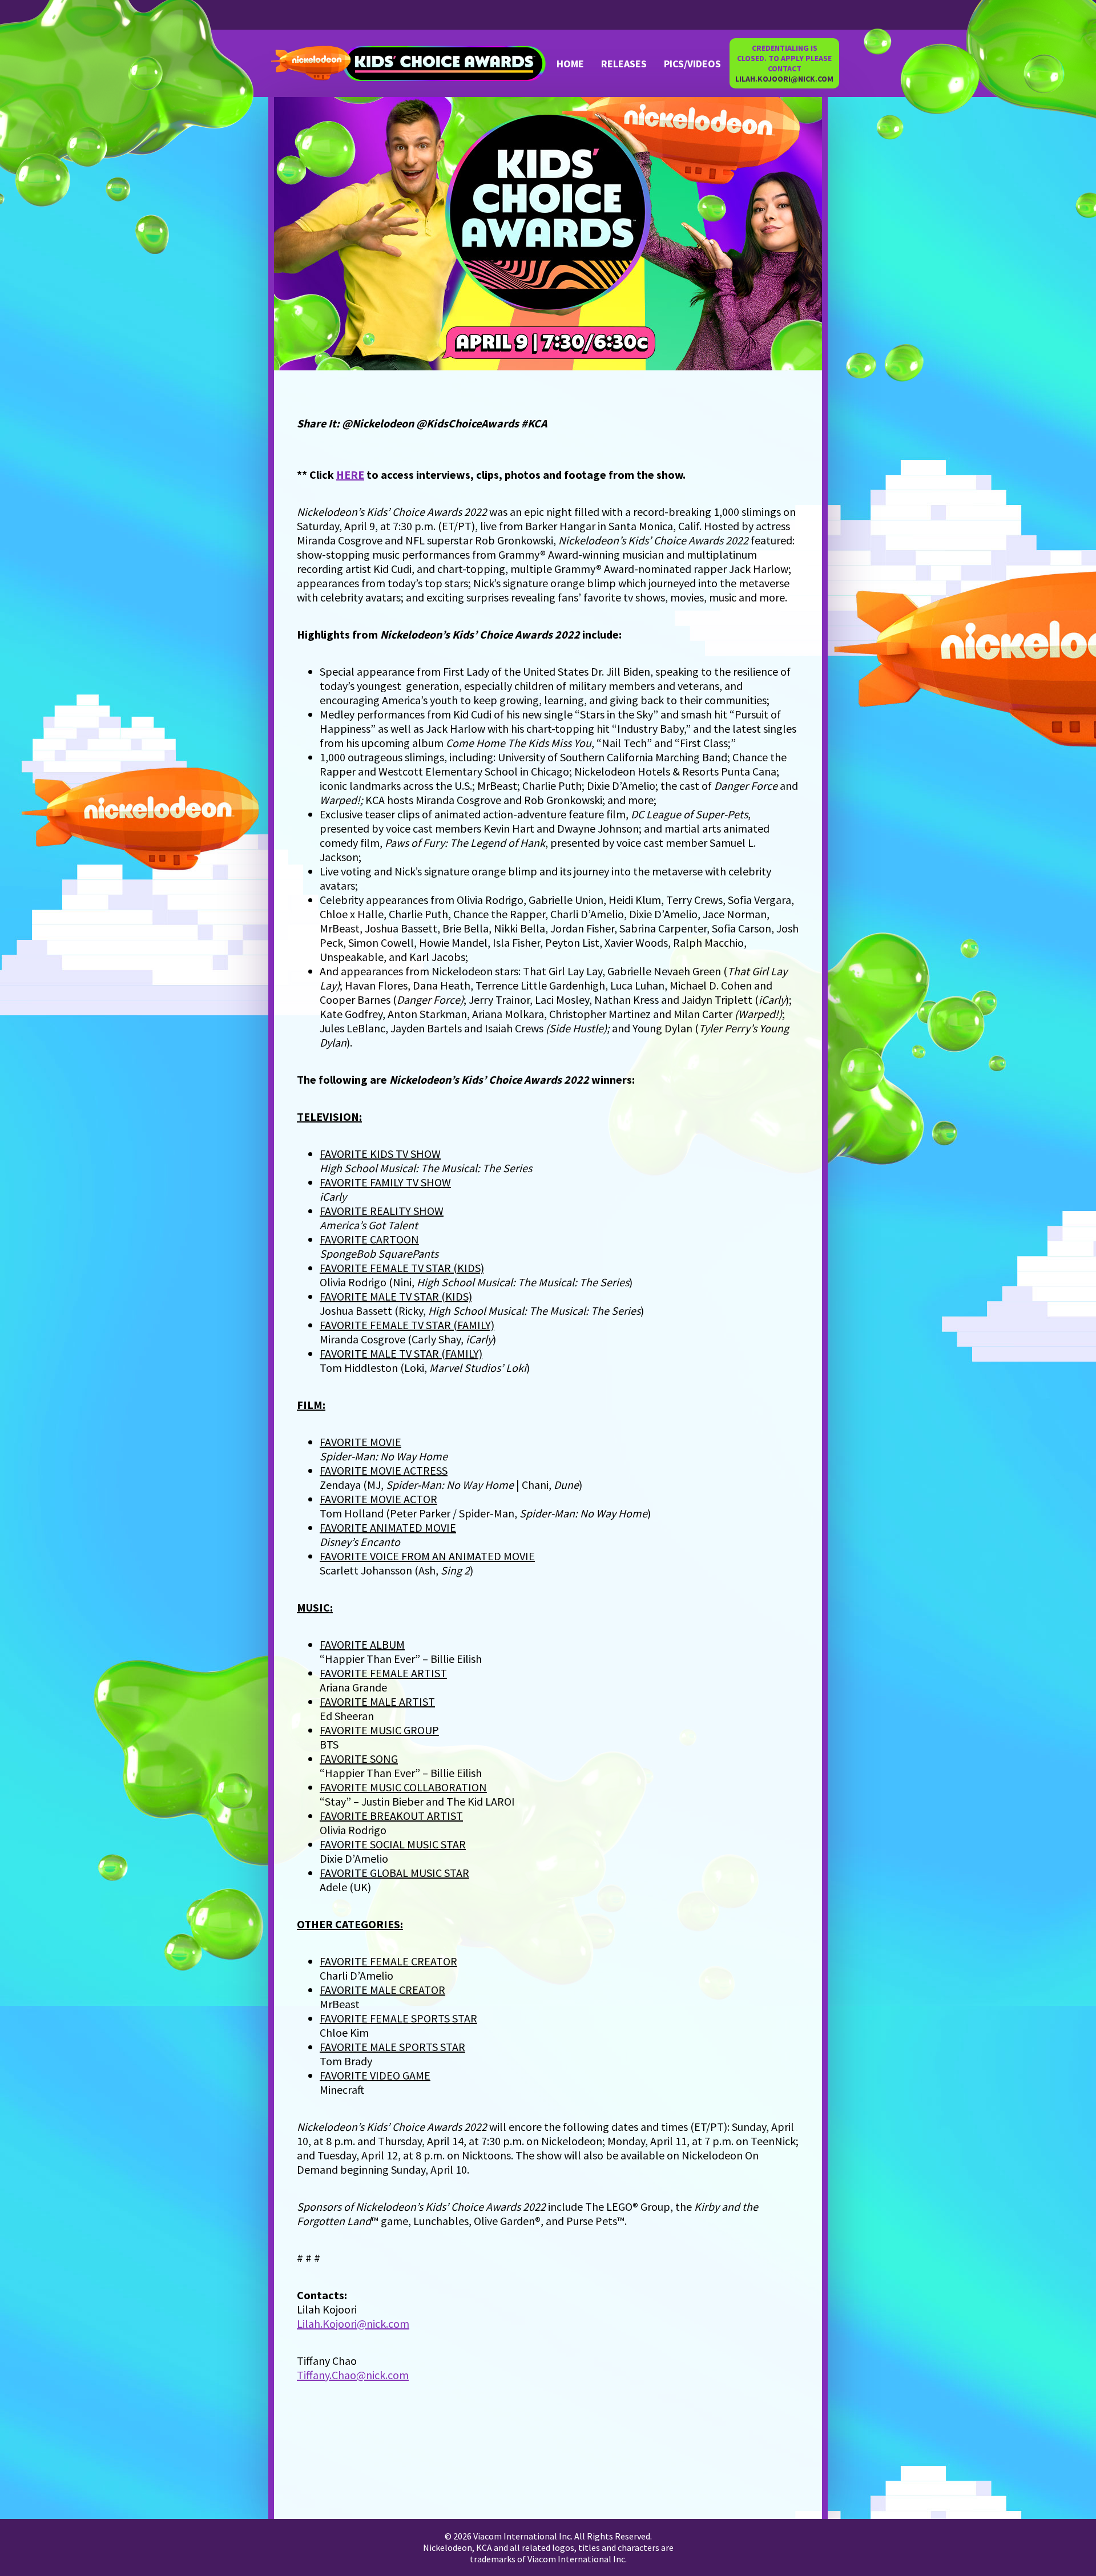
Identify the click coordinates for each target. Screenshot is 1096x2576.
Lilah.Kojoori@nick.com (353, 2323)
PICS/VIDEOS (692, 64)
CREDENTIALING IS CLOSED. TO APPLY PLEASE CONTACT (784, 63)
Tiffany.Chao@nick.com (353, 2375)
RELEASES (624, 64)
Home (570, 64)
